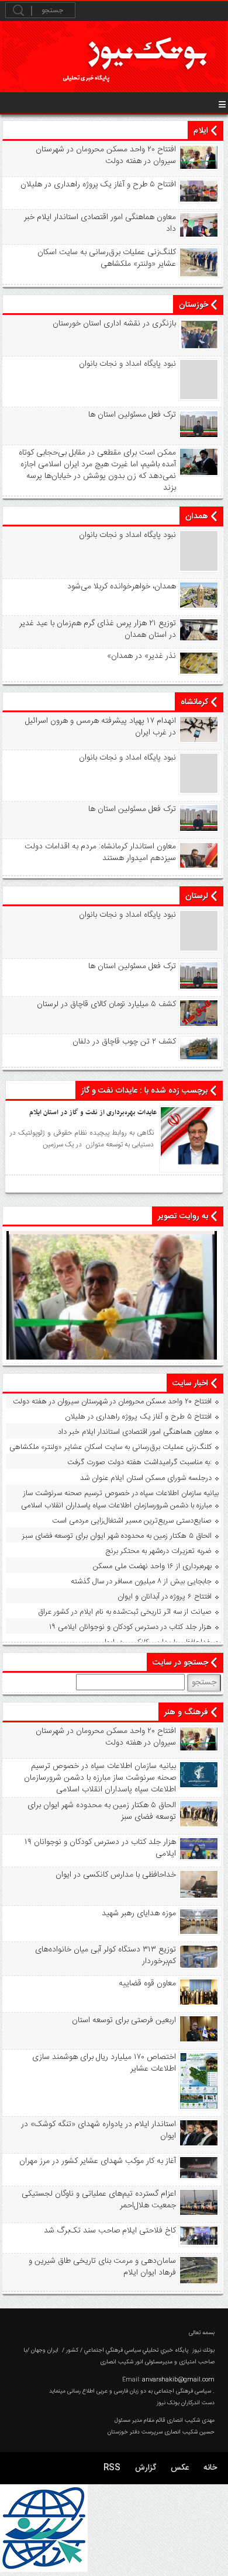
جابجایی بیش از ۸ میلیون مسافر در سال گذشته (141, 1582)
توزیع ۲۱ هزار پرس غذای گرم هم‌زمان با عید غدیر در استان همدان (98, 629)
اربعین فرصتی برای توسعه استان (124, 2020)
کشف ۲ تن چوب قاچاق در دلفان (124, 1042)
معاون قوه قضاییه (147, 1984)
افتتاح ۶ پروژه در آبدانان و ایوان (165, 1597)
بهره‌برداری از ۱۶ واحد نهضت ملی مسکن (152, 1566)
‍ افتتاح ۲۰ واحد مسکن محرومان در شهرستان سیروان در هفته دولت (105, 155)
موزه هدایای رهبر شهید (139, 1913)
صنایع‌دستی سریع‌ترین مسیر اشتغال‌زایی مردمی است (132, 1521)
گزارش (146, 2468)
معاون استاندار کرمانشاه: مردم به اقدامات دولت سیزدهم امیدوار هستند (100, 852)
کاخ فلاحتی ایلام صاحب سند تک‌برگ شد (110, 2231)
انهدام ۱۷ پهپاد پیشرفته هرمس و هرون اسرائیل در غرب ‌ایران (101, 727)
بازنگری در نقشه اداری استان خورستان (114, 324)
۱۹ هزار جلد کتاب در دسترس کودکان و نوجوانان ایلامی (130, 1627)
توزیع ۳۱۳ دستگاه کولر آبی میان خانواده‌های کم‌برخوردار (106, 1956)
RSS (112, 2468)
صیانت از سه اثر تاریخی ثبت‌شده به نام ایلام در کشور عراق (125, 1612)
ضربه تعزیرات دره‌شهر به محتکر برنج (159, 1551)
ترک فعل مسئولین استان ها (132, 415)
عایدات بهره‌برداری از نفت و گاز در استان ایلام (93, 1112)
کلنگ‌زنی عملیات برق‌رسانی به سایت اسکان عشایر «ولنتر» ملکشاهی (107, 258)
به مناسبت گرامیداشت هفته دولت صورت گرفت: (139, 1462)
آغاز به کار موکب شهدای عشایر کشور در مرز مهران (98, 2161)
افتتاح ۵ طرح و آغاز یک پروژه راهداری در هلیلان (98, 185)
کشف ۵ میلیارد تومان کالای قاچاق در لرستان (106, 1004)
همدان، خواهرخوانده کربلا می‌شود (122, 587)
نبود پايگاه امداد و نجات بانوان (127, 364)
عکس (180, 2468)
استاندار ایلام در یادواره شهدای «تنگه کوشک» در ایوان (99, 2130)
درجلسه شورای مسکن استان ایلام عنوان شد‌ (146, 1478)
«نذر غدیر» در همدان (141, 656)
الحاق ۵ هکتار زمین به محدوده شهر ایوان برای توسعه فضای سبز (117, 1536)
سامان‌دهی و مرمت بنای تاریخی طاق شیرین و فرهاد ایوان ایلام (102, 2267)
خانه (210, 2468)
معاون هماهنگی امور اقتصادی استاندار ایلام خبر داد (100, 223)
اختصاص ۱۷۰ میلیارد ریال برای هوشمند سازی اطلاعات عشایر (104, 2063)
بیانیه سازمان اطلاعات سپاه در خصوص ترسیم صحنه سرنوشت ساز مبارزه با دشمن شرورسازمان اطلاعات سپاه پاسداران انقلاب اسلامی (120, 1500)
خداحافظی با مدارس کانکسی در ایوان (156, 1642)
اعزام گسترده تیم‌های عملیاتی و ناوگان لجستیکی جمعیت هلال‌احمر (99, 2200)
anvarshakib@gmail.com (178, 2380)
